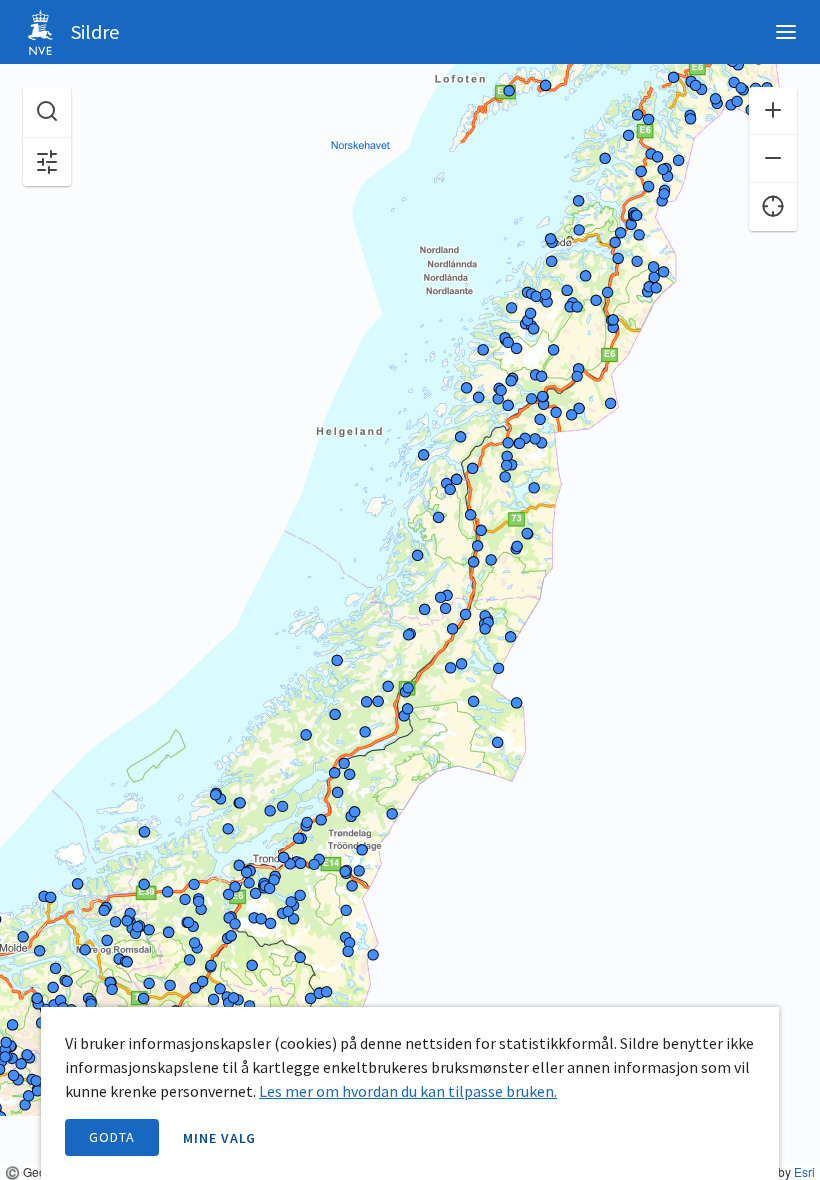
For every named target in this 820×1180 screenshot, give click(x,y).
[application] (410, 590)
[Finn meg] (773, 207)
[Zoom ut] (773, 159)
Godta (112, 1137)
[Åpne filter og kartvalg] (47, 162)
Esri (804, 1171)
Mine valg (220, 1138)
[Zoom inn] (773, 111)
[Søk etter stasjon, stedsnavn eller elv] (47, 112)
